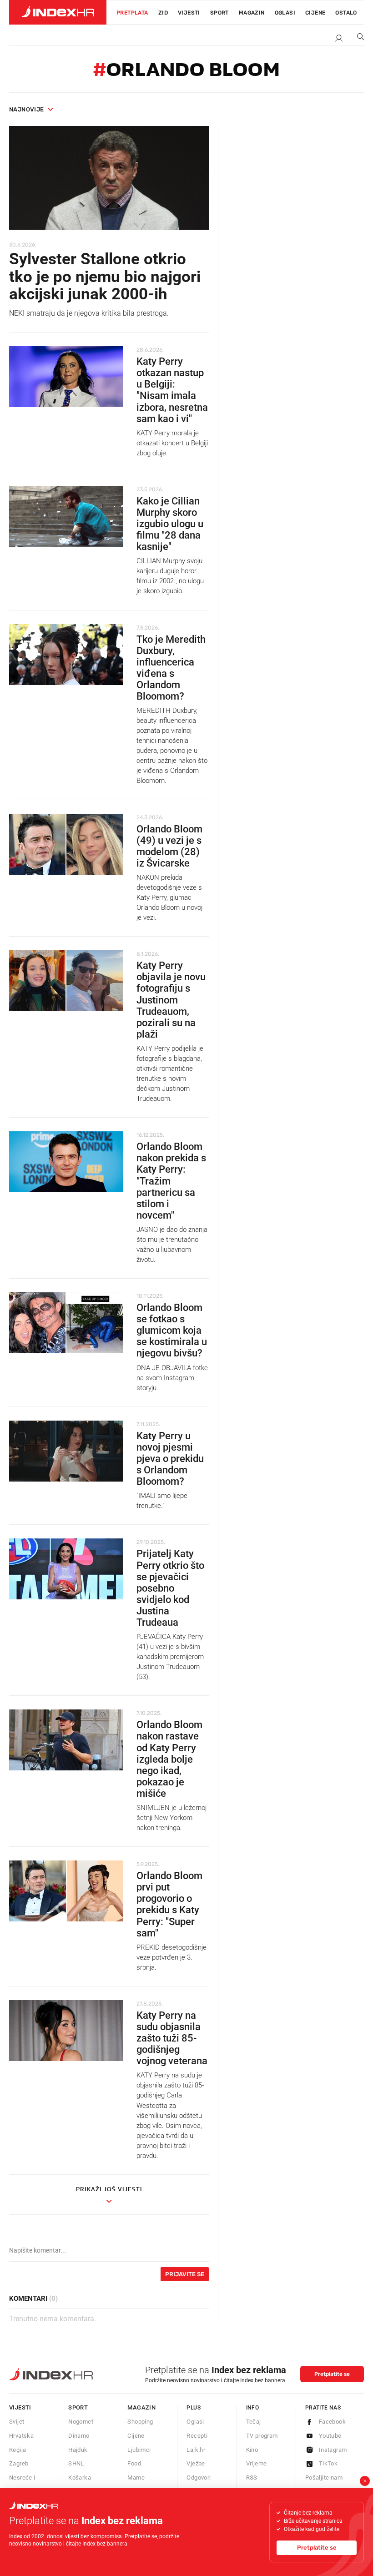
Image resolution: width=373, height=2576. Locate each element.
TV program (262, 2436)
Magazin (141, 2407)
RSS (252, 2478)
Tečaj (254, 2422)
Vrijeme (257, 2463)
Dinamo (79, 2436)
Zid (163, 13)
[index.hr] (58, 12)
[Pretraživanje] (357, 39)
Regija (18, 2450)
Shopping (140, 2422)
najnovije (27, 109)
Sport (219, 13)
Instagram (333, 2450)
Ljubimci (139, 2450)
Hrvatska (21, 2436)
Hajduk (78, 2450)
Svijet (17, 2422)
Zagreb (19, 2463)
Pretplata (132, 13)
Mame (136, 2478)
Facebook (332, 2422)
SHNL (76, 2463)
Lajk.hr (196, 2450)
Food (134, 2463)
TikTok (328, 2463)
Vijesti (189, 13)
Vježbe (196, 2463)
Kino (252, 2450)
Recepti (197, 2436)
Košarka (80, 2478)
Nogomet (81, 2422)
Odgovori (199, 2478)
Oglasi (285, 13)
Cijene (315, 13)
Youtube (330, 2436)
